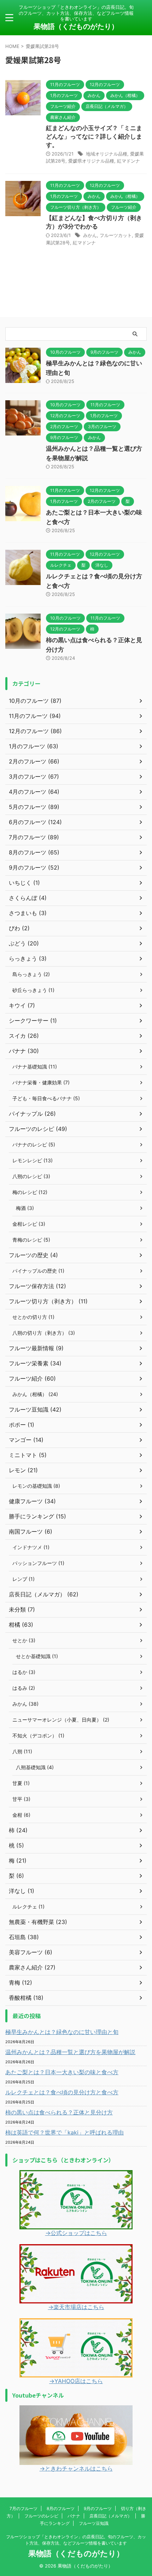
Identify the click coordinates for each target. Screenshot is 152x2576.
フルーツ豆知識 (94, 2523)
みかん (90, 235)
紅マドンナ (128, 161)
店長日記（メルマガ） (111, 2516)
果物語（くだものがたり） (76, 26)
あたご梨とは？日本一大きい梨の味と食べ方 (62, 2072)
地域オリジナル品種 (107, 154)
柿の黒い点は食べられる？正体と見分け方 (59, 2112)
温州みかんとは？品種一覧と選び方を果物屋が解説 (70, 2052)
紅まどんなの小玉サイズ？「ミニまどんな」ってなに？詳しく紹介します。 (94, 136)
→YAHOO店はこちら (76, 2381)
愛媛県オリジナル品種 (91, 161)
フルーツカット (116, 235)
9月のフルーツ (98, 2508)
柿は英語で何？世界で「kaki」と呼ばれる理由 (65, 2132)
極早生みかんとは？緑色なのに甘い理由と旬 (62, 2032)
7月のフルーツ (24, 2508)
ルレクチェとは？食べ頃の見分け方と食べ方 (62, 2092)
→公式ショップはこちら (76, 2233)
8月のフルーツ (61, 2508)
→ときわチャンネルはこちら (76, 2468)
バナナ (74, 2516)
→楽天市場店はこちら (76, 2307)
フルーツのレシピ (41, 2516)
